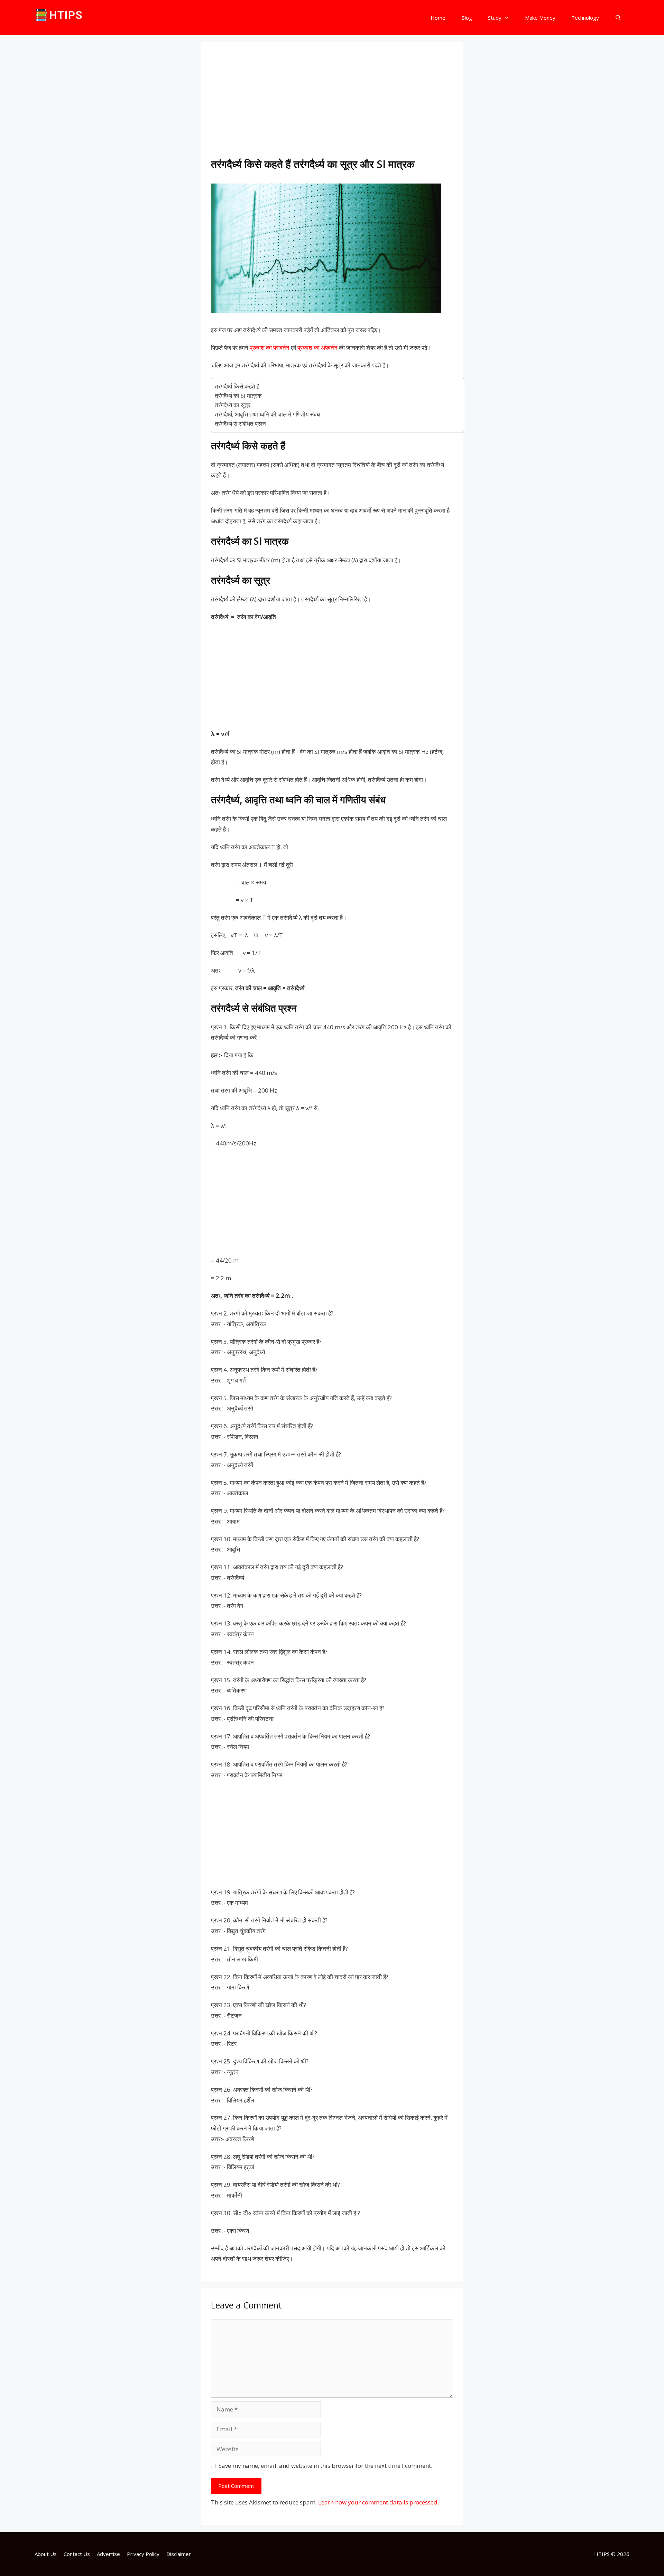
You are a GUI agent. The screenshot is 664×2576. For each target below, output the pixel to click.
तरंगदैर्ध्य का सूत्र (233, 405)
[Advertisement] (332, 104)
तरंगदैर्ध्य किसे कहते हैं (237, 386)
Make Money (540, 18)
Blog (467, 18)
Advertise (108, 2554)
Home (438, 18)
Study (495, 18)
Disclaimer (179, 2554)
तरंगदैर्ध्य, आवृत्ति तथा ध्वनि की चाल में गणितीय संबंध (267, 414)
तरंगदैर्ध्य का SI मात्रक (238, 396)
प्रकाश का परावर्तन (270, 348)
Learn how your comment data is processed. (379, 2502)
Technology (585, 18)
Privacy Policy (143, 2554)
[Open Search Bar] (618, 18)
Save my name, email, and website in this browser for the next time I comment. (325, 2466)
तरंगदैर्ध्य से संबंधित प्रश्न (240, 424)
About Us (46, 2554)
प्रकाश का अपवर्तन (317, 348)
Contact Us (77, 2554)
